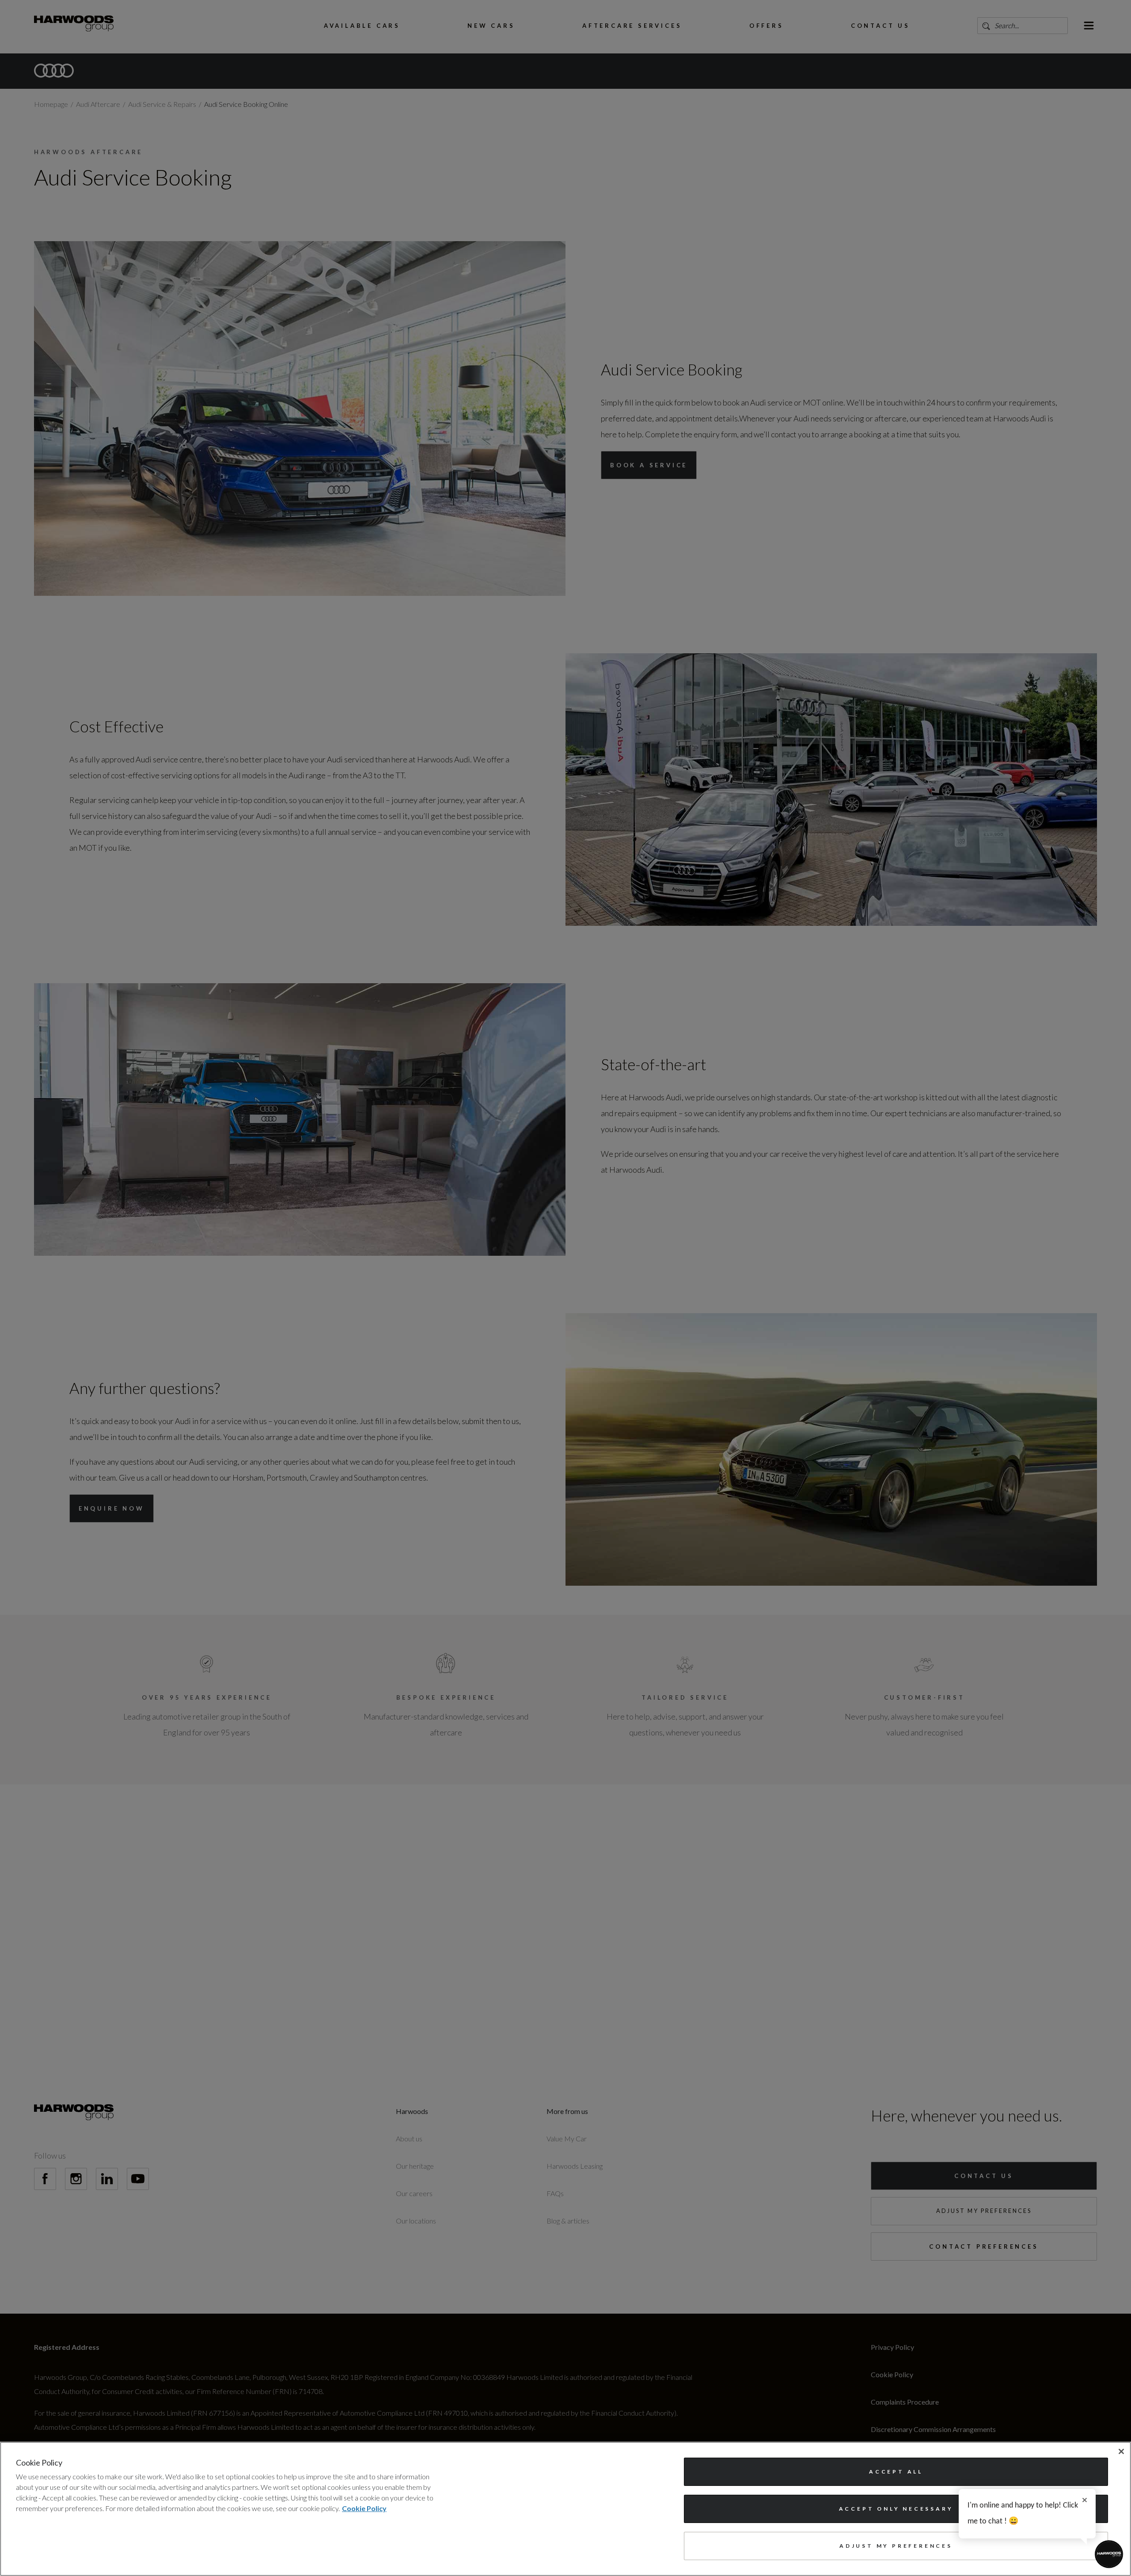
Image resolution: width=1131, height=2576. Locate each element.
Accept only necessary (896, 2509)
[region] (565, 2509)
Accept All (896, 2472)
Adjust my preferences (896, 2546)
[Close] (1121, 2451)
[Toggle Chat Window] (1109, 2554)
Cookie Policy (364, 2508)
